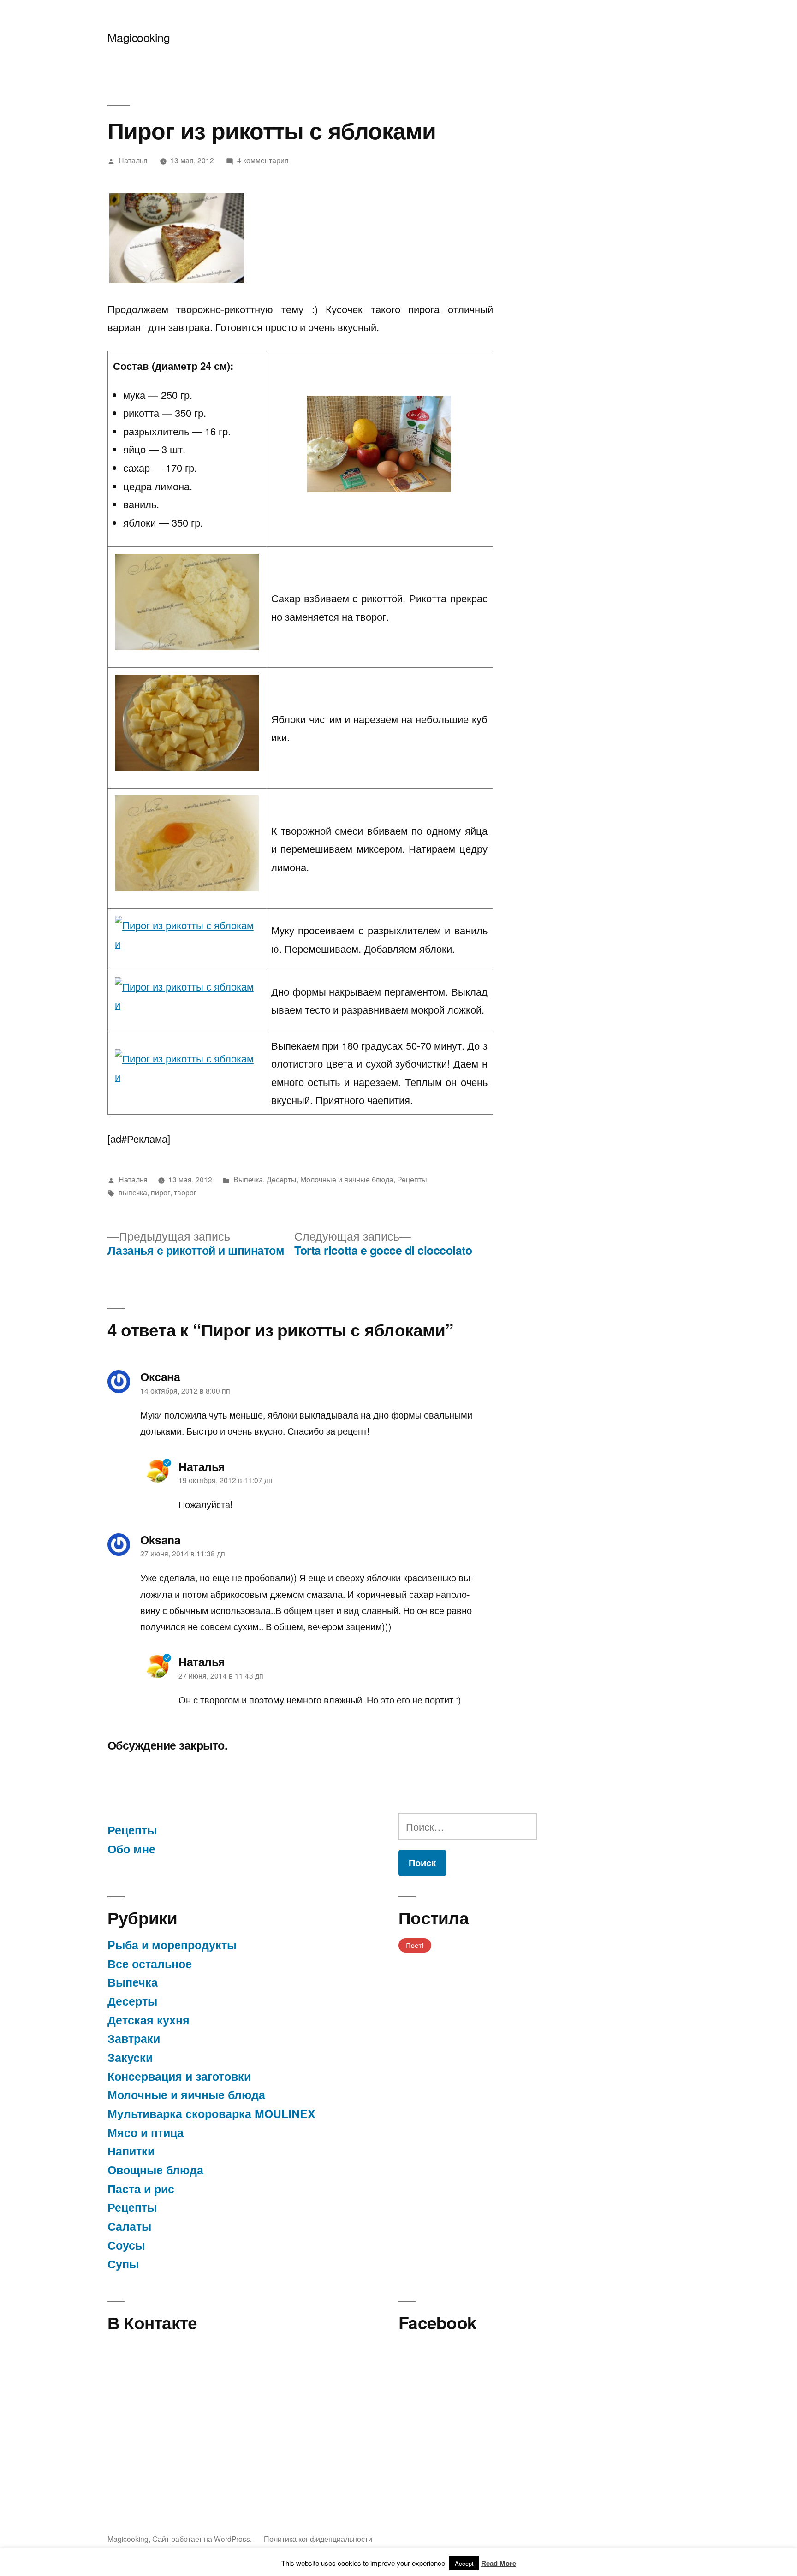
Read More (499, 2563)
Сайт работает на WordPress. (203, 2539)
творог (185, 1192)
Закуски (130, 2057)
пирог (161, 1192)
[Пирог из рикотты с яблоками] (177, 238)
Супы (123, 2264)
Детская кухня (149, 2020)
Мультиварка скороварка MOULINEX (211, 2113)
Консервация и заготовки (179, 2076)
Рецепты (412, 1179)
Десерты (282, 1179)
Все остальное (150, 1964)
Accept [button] (464, 2563)
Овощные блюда (155, 2170)
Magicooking (139, 37)
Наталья (133, 160)
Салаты (129, 2226)
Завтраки (134, 2038)
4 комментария (263, 160)
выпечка (133, 1192)
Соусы (126, 2245)
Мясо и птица (146, 2132)
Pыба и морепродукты (172, 1945)
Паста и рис (141, 2189)
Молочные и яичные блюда (347, 1179)
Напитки (131, 2151)
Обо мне (131, 1849)
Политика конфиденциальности (318, 2539)
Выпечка (248, 1179)
